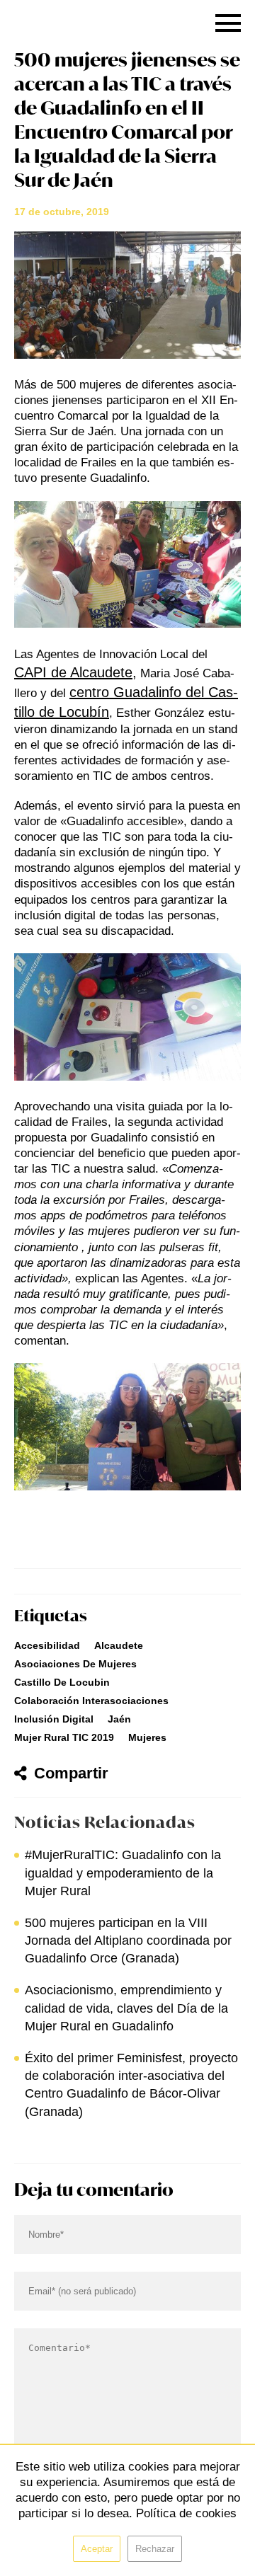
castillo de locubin (62, 1682)
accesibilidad (47, 1645)
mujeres (147, 1737)
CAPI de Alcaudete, (75, 672)
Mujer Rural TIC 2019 (64, 1737)
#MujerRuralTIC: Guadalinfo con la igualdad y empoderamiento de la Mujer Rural (123, 1873)
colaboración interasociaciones (91, 1701)
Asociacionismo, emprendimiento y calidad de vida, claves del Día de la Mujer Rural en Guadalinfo (126, 2008)
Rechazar (155, 2549)
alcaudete (119, 1645)
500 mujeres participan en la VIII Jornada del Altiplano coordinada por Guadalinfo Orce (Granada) (128, 1940)
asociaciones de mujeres (75, 1664)
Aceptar (97, 2549)
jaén (119, 1719)
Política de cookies (186, 2513)
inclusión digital (54, 1719)
